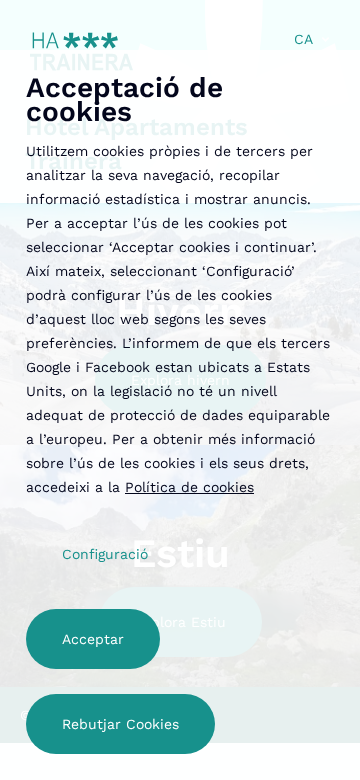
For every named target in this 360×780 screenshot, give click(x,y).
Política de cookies (189, 487)
